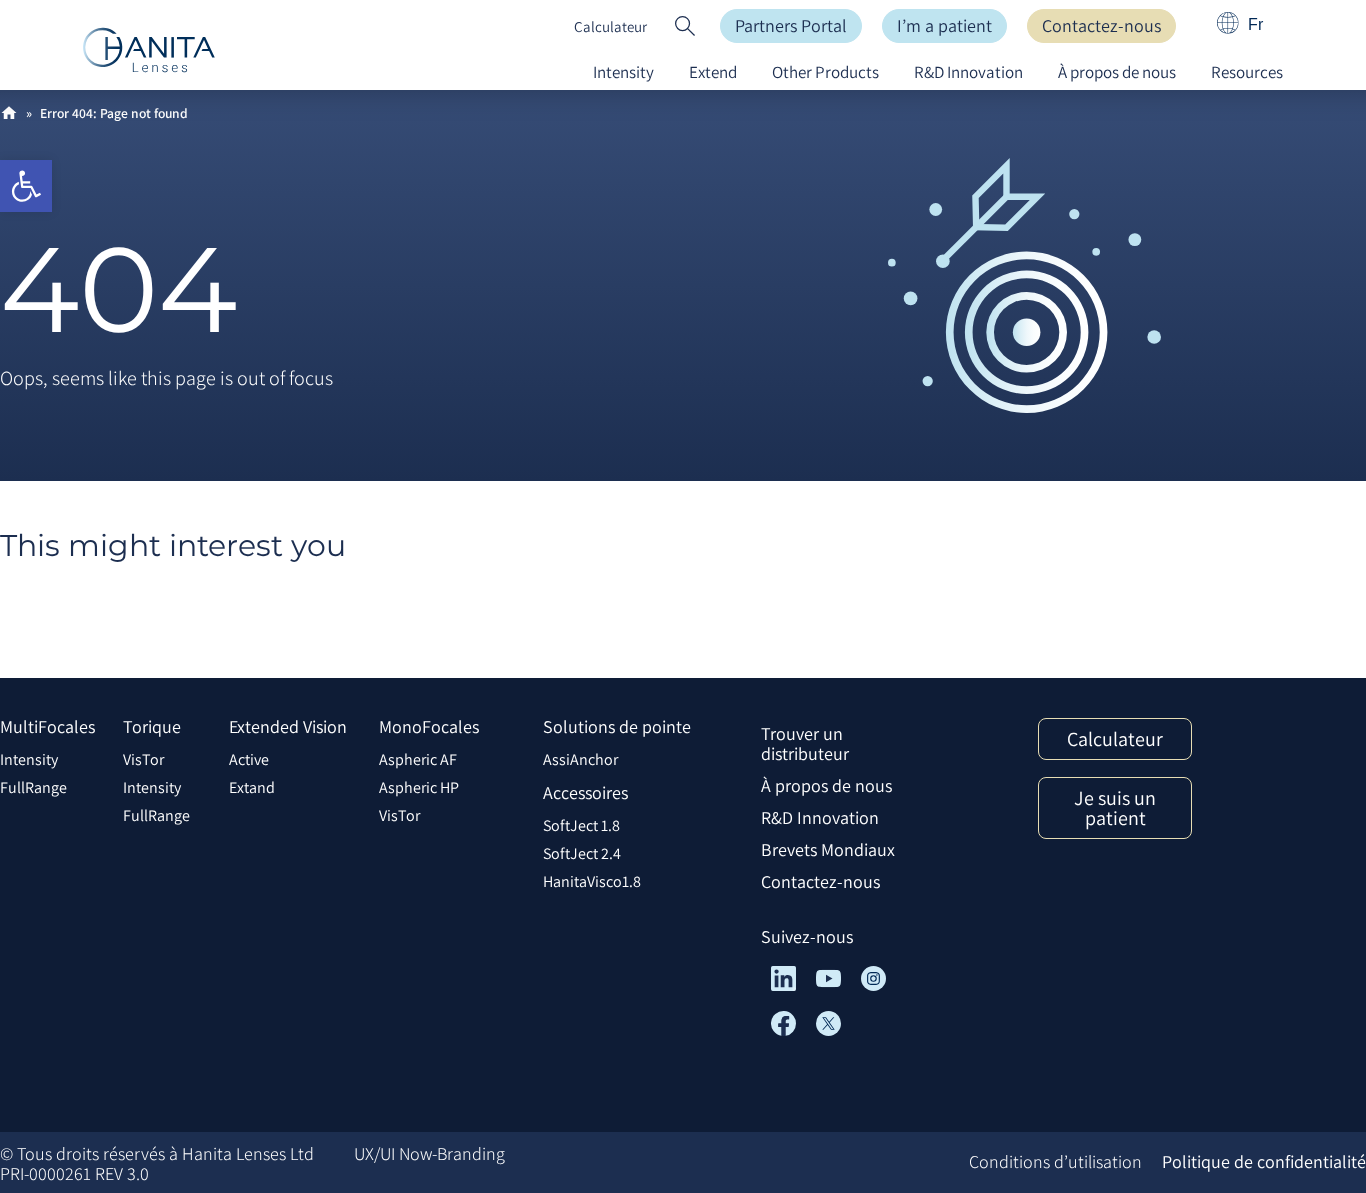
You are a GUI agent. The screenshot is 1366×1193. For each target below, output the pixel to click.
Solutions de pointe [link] (617, 726)
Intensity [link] (623, 72)
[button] (685, 26)
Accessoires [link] (585, 792)
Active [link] (249, 759)
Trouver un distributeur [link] (805, 743)
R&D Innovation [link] (968, 72)
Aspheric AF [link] (418, 759)
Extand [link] (252, 787)
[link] (26, 186)
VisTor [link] (143, 759)
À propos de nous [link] (1117, 72)
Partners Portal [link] (791, 25)
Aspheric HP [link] (419, 787)
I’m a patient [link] (944, 25)
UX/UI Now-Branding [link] (429, 1153)
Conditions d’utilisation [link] (1055, 1161)
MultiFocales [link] (47, 726)
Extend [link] (713, 72)
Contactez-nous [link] (1101, 25)
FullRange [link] (33, 787)
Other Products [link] (825, 72)
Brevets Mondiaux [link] (828, 849)
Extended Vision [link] (288, 726)
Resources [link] (1247, 72)
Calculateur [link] (610, 26)
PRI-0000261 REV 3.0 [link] (74, 1173)
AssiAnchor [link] (580, 759)
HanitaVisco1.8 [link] (592, 881)
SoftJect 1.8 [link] (581, 825)
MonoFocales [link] (429, 726)
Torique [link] (152, 726)
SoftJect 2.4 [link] (582, 853)
